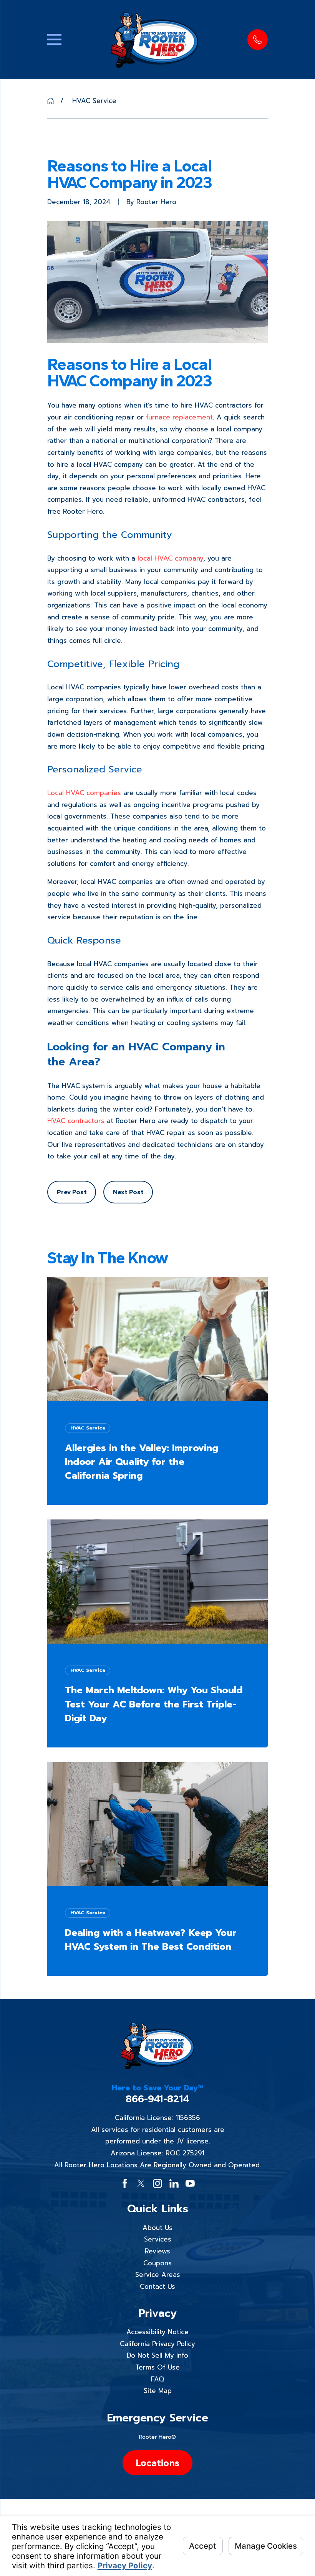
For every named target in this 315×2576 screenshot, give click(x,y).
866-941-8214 (157, 2099)
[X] (141, 2183)
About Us (157, 2228)
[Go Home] (51, 101)
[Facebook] (125, 2183)
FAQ (157, 2379)
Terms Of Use (157, 2367)
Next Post (128, 1192)
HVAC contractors (76, 1121)
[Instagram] (157, 2183)
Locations (157, 2463)
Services (158, 2239)
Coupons (157, 2263)
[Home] (154, 40)
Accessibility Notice (157, 2332)
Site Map (158, 2391)
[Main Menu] (54, 39)
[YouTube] (190, 2183)
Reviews (157, 2251)
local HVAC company (170, 558)
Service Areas (158, 2275)
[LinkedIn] (174, 2183)
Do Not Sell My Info (157, 2355)
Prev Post (72, 1192)
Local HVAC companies (84, 793)
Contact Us (157, 2286)
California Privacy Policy (157, 2344)
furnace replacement (179, 417)
